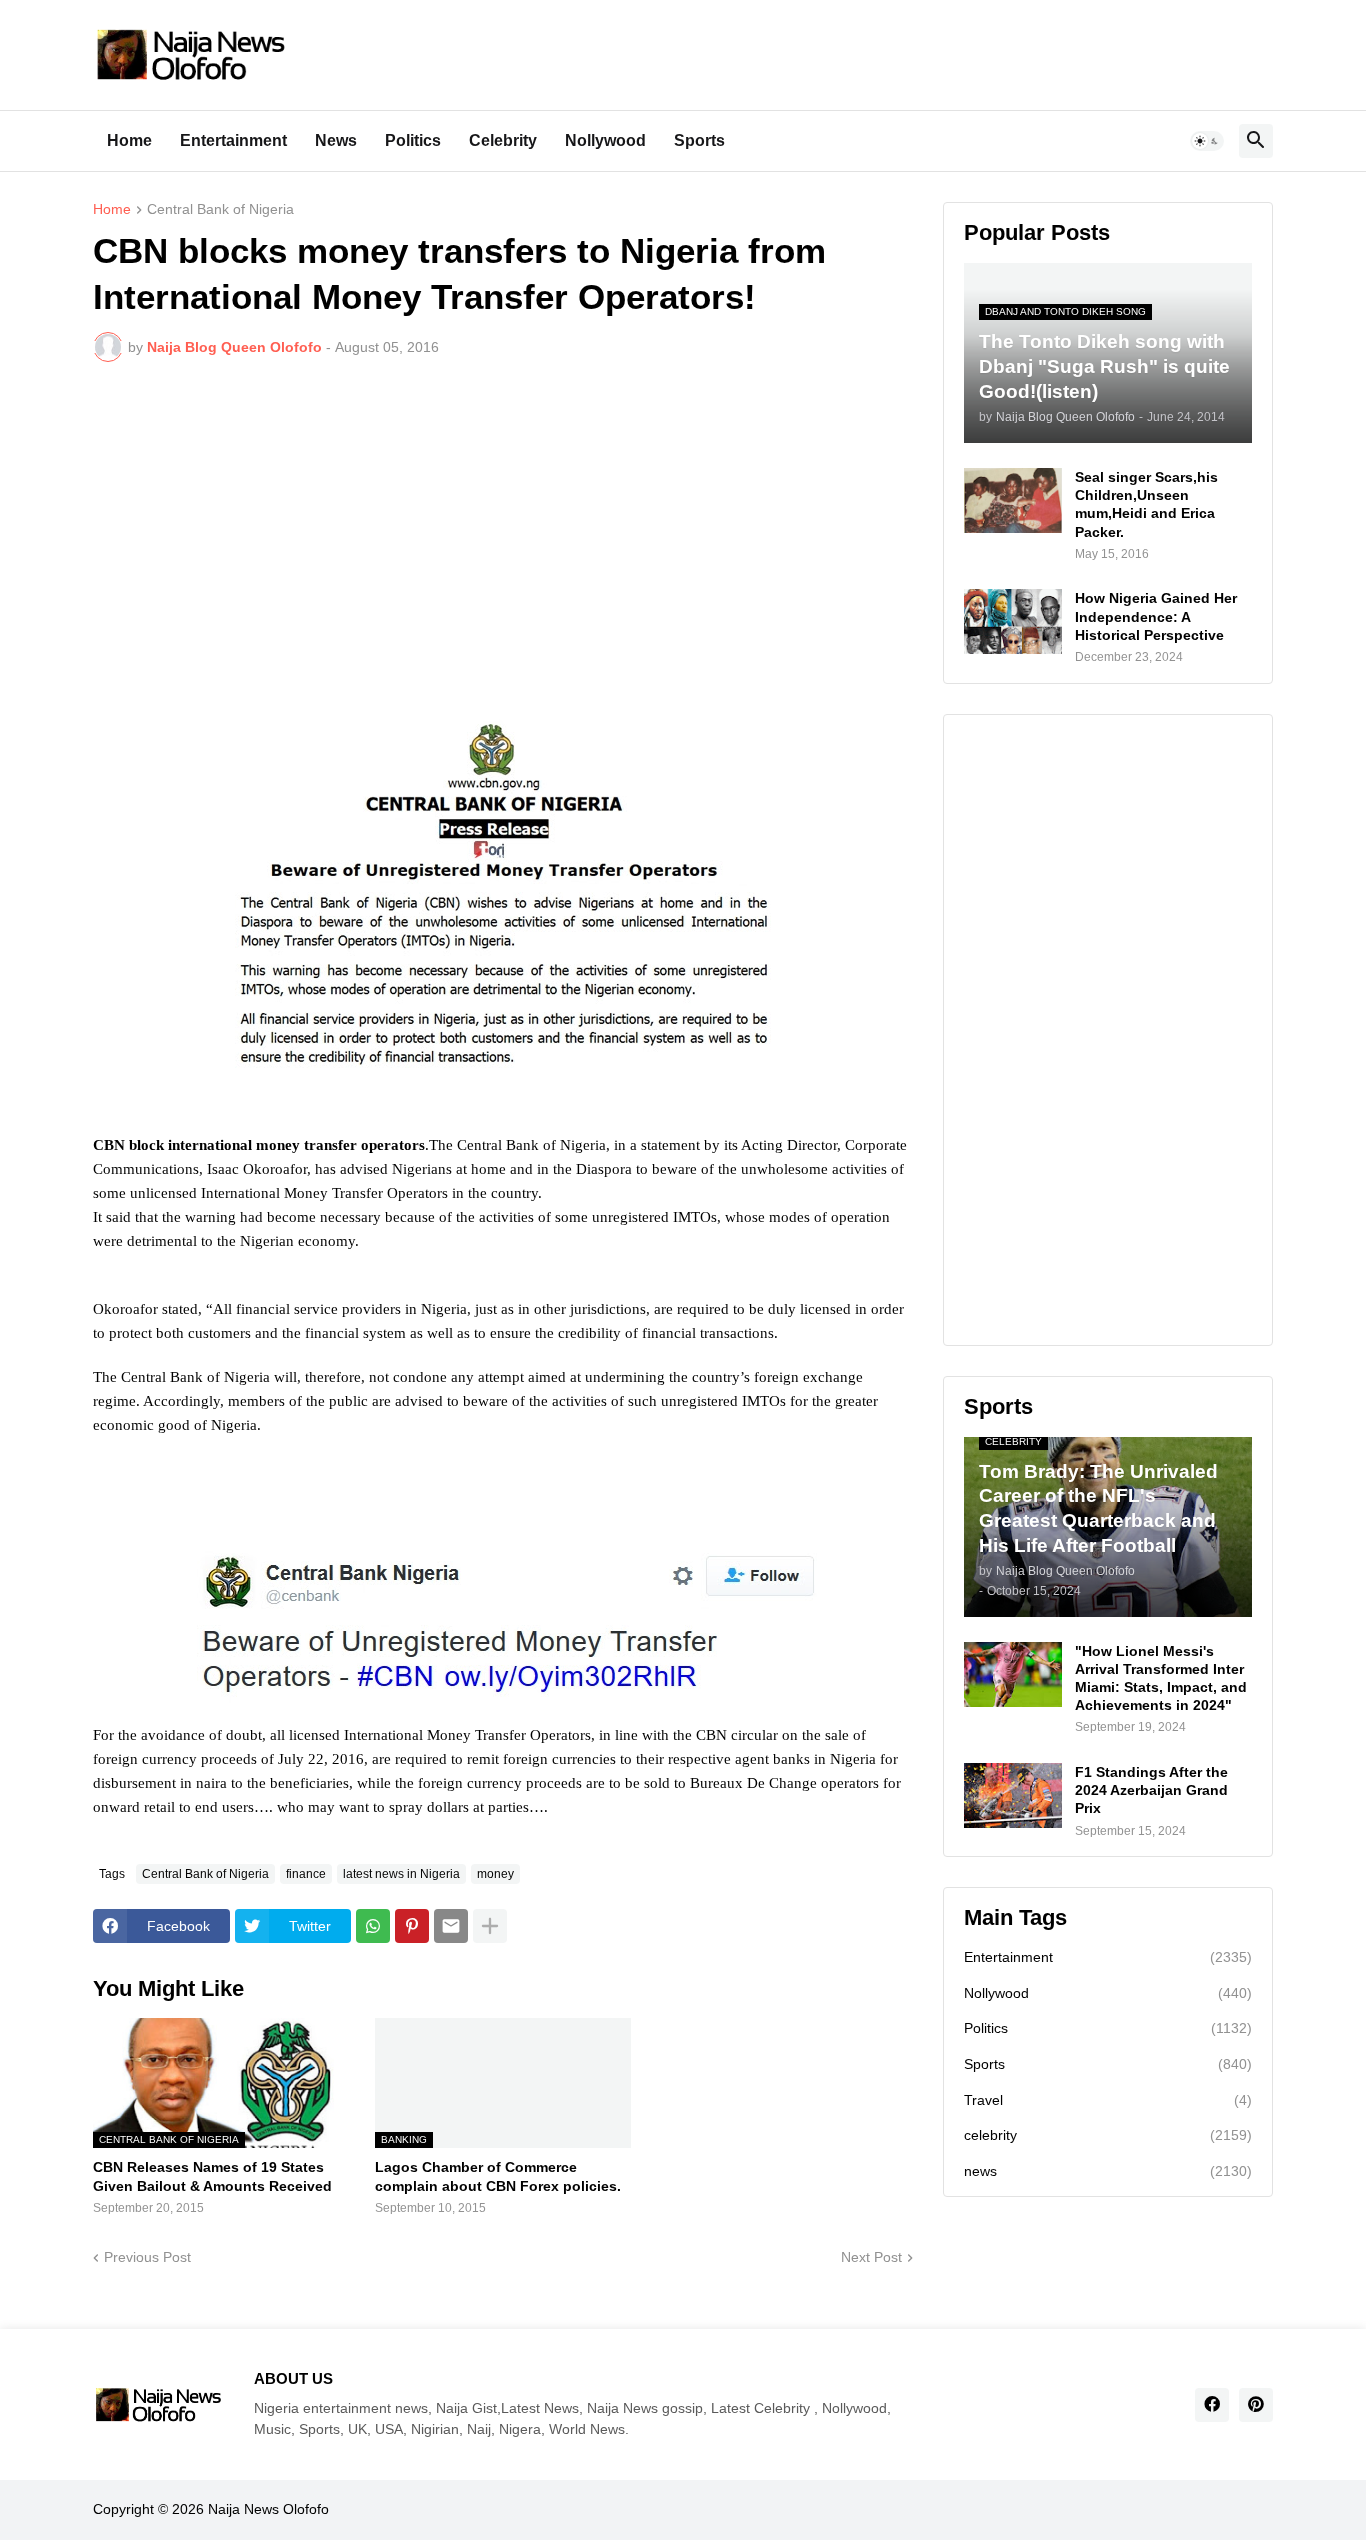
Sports (699, 140)
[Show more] (490, 1926)
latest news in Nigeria (401, 1874)
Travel (1108, 2100)
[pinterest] (1256, 2405)
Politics (413, 140)
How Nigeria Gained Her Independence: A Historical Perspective (1156, 616)
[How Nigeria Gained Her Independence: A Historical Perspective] (1013, 621)
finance (306, 1874)
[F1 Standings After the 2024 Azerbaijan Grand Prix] (1013, 1795)
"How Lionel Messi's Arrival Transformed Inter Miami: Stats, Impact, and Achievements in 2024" (1161, 1678)
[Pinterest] (412, 1926)
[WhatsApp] (373, 1926)
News (336, 140)
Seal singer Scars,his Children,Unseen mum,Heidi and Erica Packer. (1146, 504)
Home (129, 140)
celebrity (1108, 2135)
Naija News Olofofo (268, 2509)
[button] (1207, 141)
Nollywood (605, 140)
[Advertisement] (503, 527)
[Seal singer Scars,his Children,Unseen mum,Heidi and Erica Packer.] (1013, 500)
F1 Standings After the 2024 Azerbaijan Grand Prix (1151, 1790)
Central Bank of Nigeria (220, 209)
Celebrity (503, 140)
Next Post (871, 2257)
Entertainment (233, 140)
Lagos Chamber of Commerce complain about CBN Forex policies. (498, 2176)
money (495, 1874)
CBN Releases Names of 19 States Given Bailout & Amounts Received (212, 2176)
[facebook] (1212, 2405)
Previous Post (147, 2257)
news (1108, 2171)
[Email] (451, 1926)
